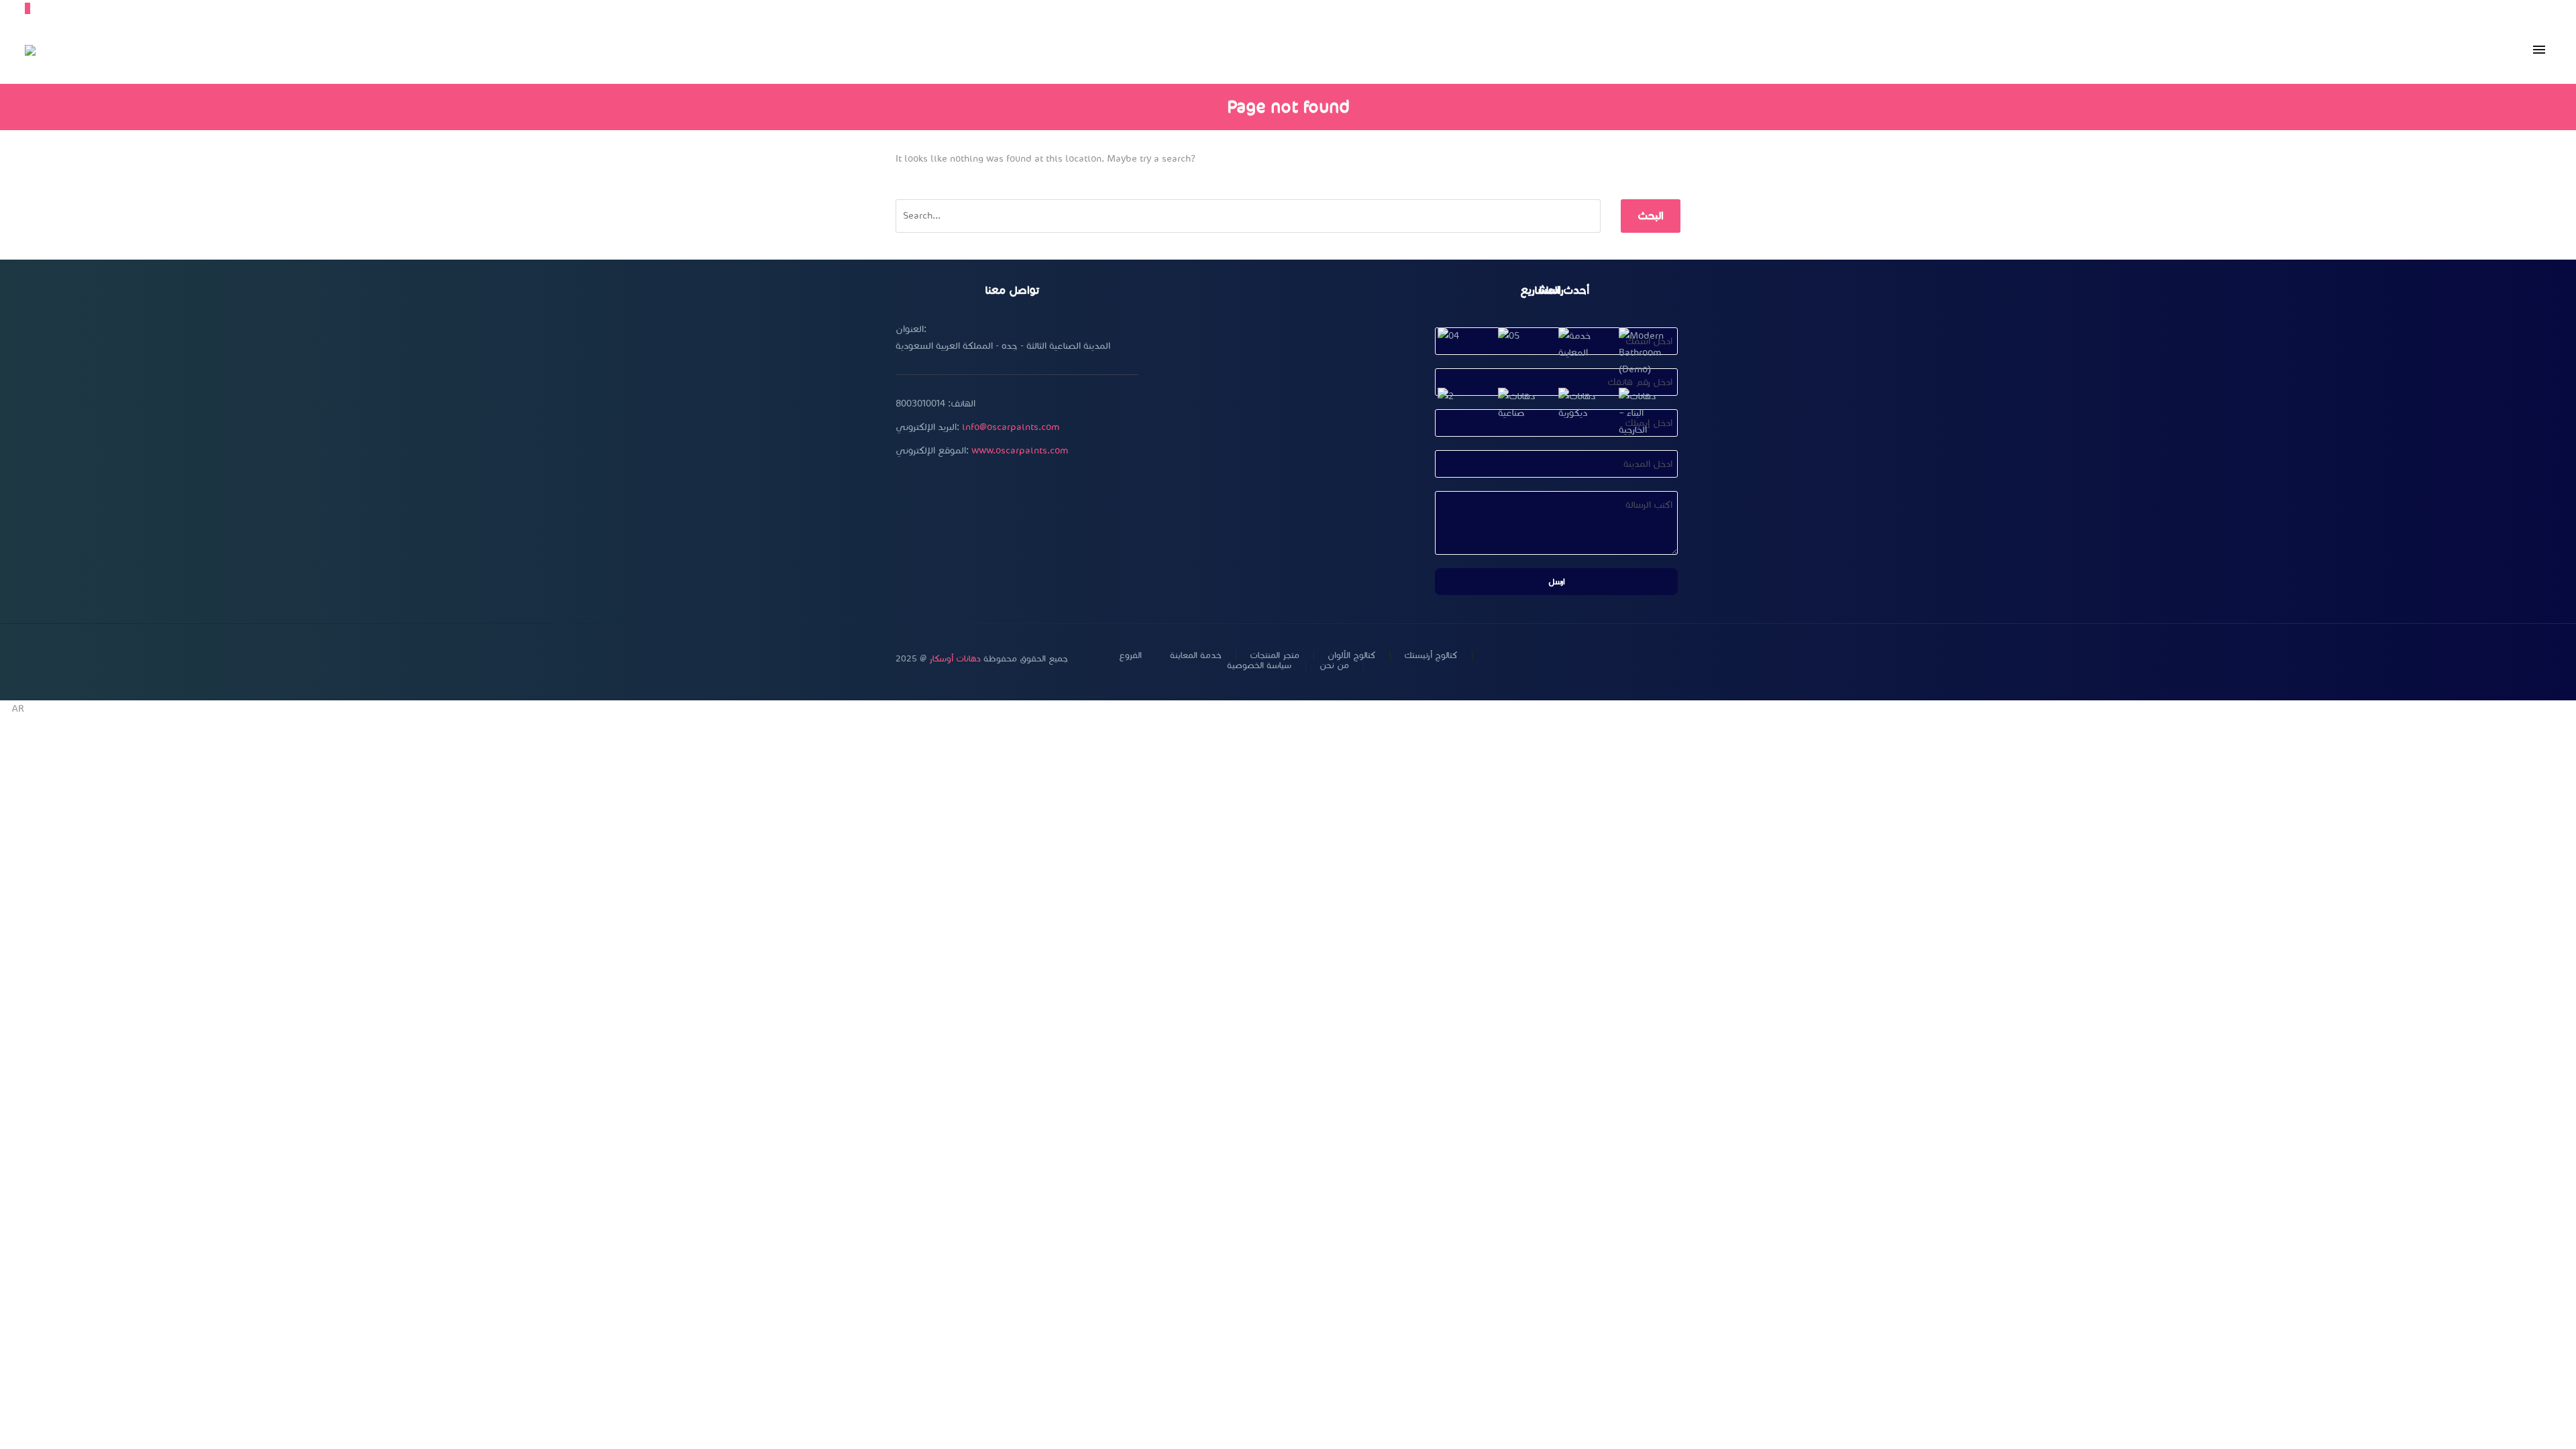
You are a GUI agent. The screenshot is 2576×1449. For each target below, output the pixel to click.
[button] (1288, 709)
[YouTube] (1642, 659)
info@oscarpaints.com (1011, 427)
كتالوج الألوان (1352, 656)
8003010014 (920, 404)
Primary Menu (2539, 50)
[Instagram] (1624, 659)
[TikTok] (1676, 659)
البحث (1651, 216)
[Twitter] (1607, 659)
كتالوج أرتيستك (1431, 656)
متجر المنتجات (1275, 656)
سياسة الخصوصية (1259, 666)
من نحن (1334, 666)
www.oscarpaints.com (1020, 450)
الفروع (1130, 656)
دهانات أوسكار (955, 659)
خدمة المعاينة (1196, 656)
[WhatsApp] (1659, 659)
